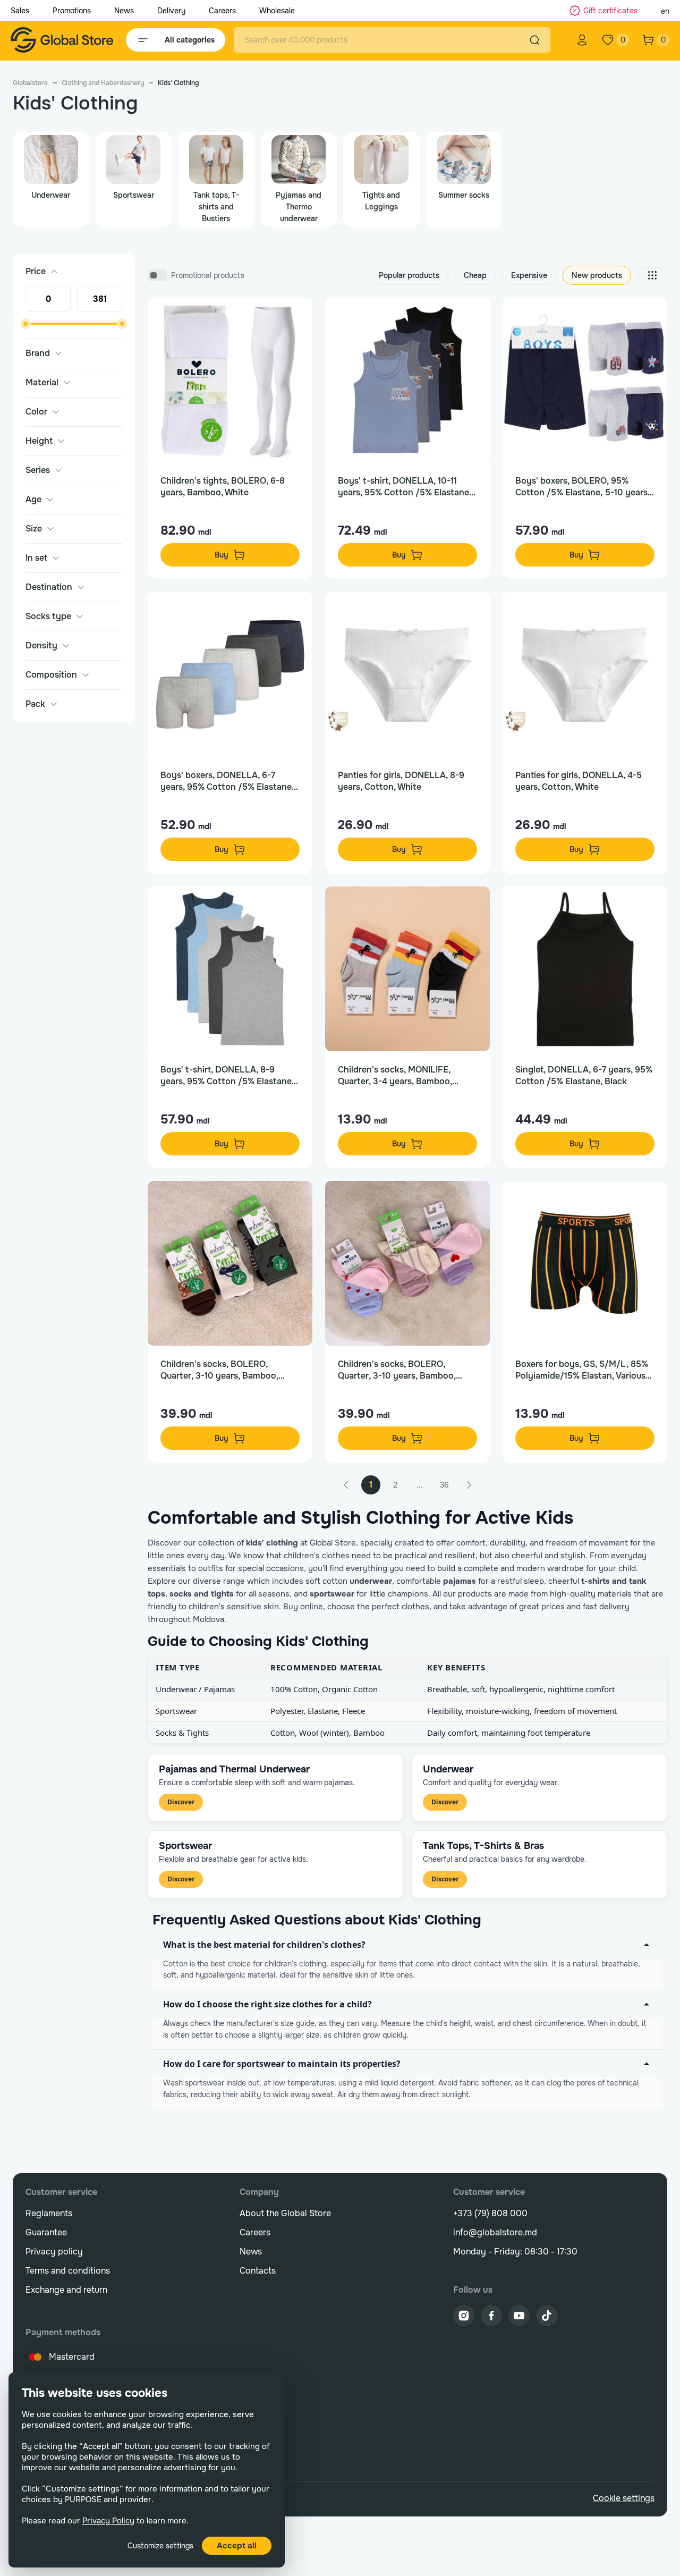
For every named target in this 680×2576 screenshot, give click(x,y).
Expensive (529, 275)
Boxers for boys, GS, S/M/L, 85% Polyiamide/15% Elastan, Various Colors (582, 1370)
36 (444, 1485)
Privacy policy (54, 2252)
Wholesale (277, 11)
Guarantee (46, 2232)
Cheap (475, 275)
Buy (222, 555)
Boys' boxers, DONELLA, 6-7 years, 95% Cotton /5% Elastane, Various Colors (227, 781)
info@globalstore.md (495, 2232)
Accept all (237, 2546)
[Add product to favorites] (293, 317)
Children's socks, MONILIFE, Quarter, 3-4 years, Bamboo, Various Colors (395, 1076)
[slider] (25, 324)
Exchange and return (66, 2290)
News (124, 11)
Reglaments (49, 2213)
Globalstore (30, 83)
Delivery (171, 11)
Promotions (72, 11)
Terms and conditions (68, 2271)
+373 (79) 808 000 (490, 2213)
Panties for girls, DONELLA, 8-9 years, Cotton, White (401, 781)
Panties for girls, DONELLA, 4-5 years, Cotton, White (579, 781)
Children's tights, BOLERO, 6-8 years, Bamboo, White (223, 487)
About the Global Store (285, 2213)
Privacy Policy (108, 2521)
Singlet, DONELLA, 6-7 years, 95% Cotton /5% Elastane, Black (584, 1075)
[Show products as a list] (652, 275)
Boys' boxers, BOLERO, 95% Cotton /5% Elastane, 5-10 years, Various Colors (583, 487)
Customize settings (160, 2546)
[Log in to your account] (582, 40)
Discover (181, 1802)
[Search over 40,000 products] (534, 40)
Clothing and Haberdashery (103, 83)
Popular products (409, 275)
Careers (222, 11)
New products (597, 275)
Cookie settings (624, 2498)
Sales (20, 11)
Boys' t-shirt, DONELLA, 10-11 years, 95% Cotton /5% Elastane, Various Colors (405, 487)
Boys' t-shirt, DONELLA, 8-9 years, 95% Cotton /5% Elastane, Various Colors (227, 1076)
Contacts (258, 2271)
